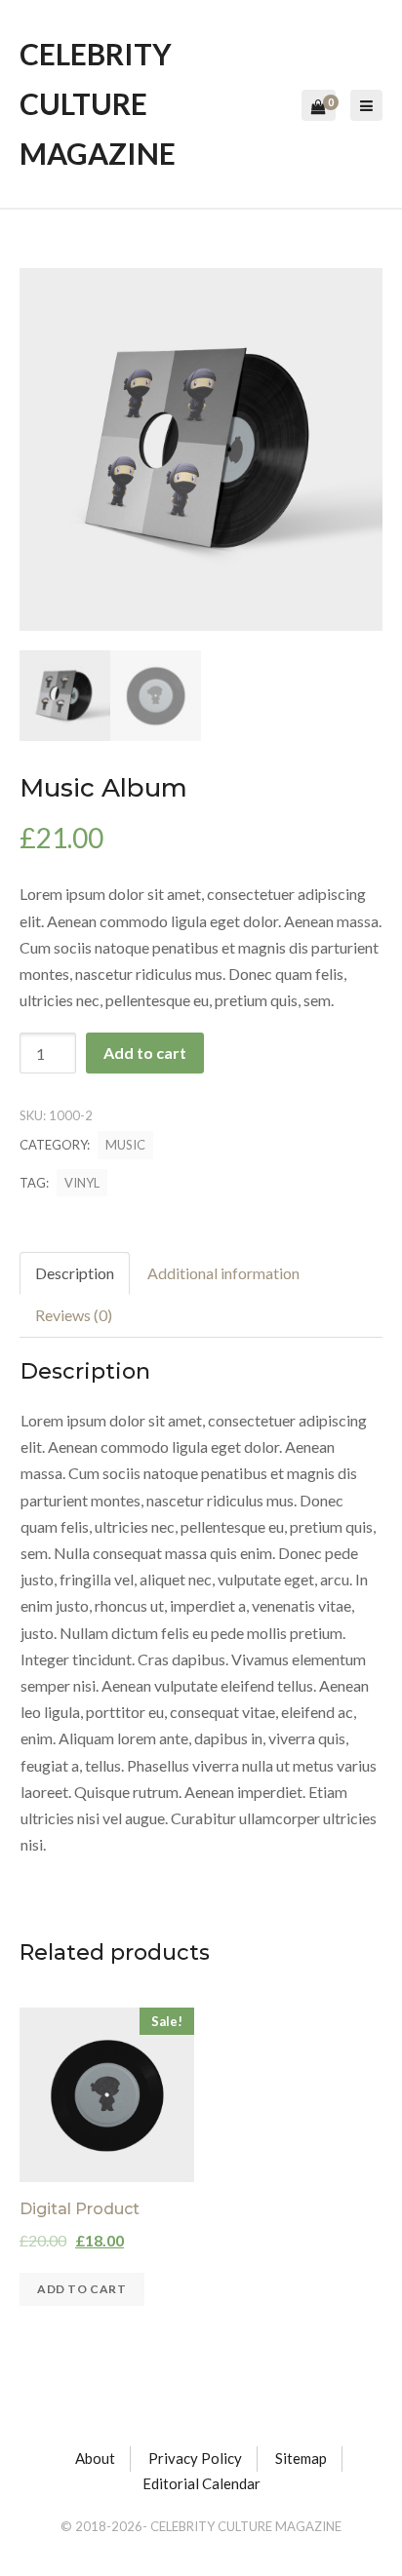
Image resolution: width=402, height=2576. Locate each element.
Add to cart (145, 1053)
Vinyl (82, 1183)
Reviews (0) (74, 1315)
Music (125, 1145)
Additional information (223, 1273)
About (95, 2458)
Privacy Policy (195, 2458)
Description (75, 1273)
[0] (319, 107)
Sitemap (301, 2458)
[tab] (76, 1274)
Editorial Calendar (201, 2483)
